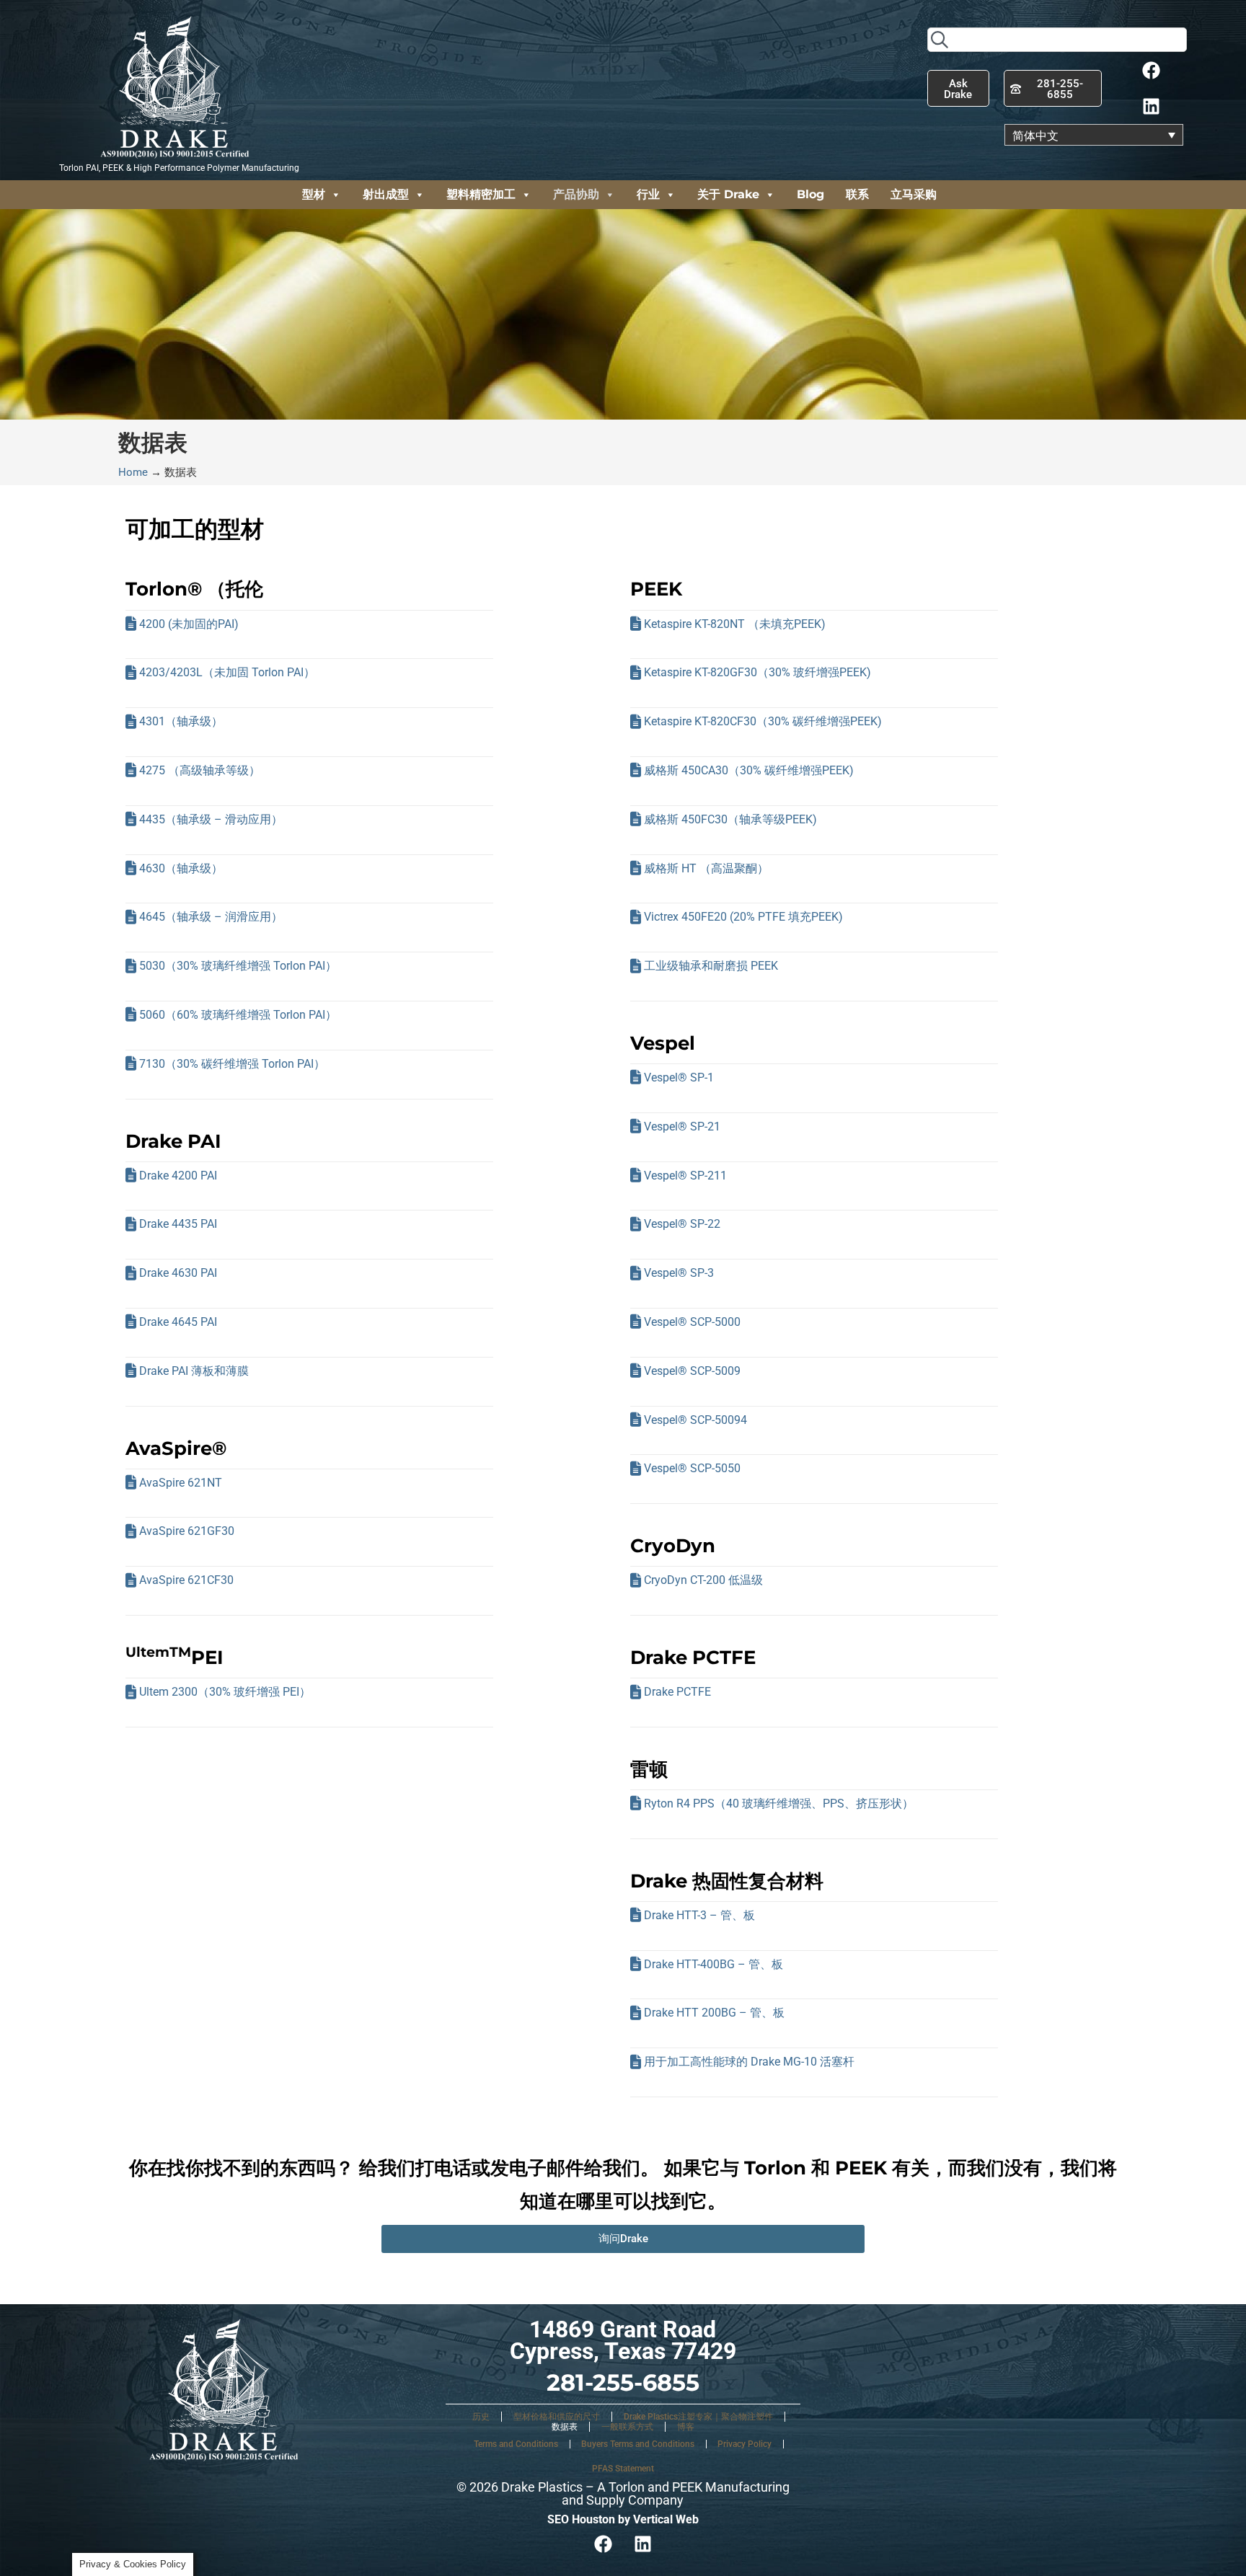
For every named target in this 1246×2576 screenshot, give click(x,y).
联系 (857, 194)
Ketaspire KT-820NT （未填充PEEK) (735, 624)
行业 (648, 194)
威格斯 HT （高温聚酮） (706, 868)
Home (133, 472)
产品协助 (576, 194)
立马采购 (914, 194)
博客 (686, 2427)
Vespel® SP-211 (685, 1176)
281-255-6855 (623, 2382)
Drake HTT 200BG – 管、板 (714, 2013)
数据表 (565, 2427)
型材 (314, 194)
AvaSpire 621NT (181, 1483)
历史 (481, 2417)
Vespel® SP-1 (679, 1077)
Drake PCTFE (677, 1692)
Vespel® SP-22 (682, 1224)
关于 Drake (728, 194)
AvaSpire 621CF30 (186, 1580)
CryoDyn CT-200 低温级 (703, 1580)
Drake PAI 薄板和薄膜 (194, 1371)
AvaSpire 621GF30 (187, 1531)
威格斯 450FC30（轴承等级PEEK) (730, 819)
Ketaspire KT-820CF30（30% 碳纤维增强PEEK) (763, 721)
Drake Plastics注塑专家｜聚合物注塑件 (698, 2417)
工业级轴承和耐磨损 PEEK (711, 966)
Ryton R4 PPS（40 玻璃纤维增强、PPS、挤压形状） (779, 1803)
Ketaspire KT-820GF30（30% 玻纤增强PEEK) (757, 672)
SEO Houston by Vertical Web (623, 2519)
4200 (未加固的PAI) (189, 624)
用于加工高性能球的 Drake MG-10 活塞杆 (749, 2062)
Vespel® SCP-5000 (692, 1322)
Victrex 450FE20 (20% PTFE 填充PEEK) (743, 917)
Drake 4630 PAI (178, 1273)
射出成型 (386, 194)
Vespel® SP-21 (682, 1127)
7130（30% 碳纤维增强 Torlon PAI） (232, 1064)
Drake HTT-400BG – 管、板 (713, 1964)
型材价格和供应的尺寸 (557, 2417)
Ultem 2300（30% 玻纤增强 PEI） (225, 1692)
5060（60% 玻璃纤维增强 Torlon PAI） (238, 1015)
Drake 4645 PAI (178, 1322)
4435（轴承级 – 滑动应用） (211, 819)
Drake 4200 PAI (178, 1176)
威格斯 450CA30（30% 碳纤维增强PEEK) (749, 770)
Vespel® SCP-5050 (692, 1468)
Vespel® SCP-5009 (692, 1371)
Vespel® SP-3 (679, 1273)
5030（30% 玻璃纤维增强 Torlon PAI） (238, 966)
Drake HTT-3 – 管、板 (699, 1915)
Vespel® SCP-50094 (695, 1420)
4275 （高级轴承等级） (200, 770)
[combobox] (1057, 40)
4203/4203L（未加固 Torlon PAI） (227, 672)
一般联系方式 (627, 2427)
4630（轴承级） (181, 868)
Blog (810, 194)
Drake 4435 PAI (178, 1224)
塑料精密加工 (481, 194)
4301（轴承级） (181, 721)
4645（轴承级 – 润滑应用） (211, 917)
